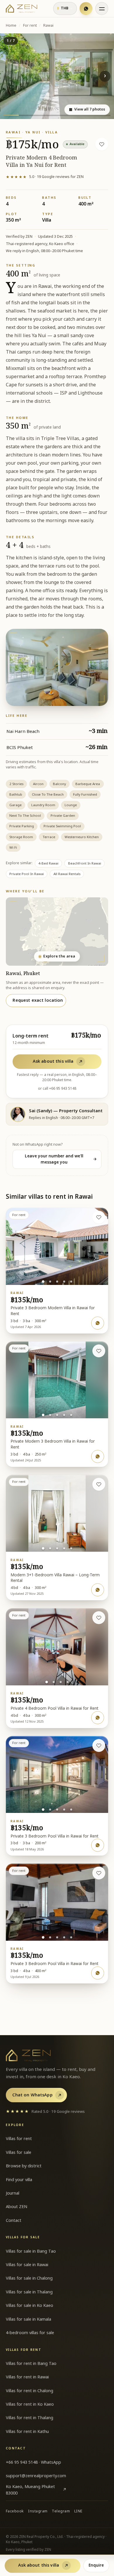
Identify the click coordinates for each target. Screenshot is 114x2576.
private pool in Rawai (27, 874)
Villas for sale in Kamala (28, 2319)
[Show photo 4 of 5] (64, 1282)
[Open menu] (102, 9)
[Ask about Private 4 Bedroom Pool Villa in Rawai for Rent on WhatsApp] (98, 1718)
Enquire (96, 2565)
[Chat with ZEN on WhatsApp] (86, 9)
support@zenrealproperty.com (36, 2476)
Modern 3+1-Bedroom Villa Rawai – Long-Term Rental (55, 1578)
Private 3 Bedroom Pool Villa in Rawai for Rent (55, 1836)
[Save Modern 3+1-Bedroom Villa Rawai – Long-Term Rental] (99, 1484)
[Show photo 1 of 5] (43, 1282)
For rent (30, 26)
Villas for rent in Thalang (30, 2418)
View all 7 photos (87, 109)
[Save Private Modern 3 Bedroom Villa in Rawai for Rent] (99, 1351)
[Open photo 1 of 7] (57, 76)
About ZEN (17, 2207)
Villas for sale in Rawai (27, 2265)
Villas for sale (19, 2153)
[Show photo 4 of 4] (68, 1682)
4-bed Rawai (48, 864)
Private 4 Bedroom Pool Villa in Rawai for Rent (55, 1709)
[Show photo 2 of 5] (50, 1282)
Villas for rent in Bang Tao (31, 2364)
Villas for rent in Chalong (30, 2391)
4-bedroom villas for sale (30, 2333)
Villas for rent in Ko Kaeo (30, 2404)
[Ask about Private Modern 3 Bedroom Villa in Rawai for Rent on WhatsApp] (98, 1456)
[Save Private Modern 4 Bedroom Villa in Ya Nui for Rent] (102, 144)
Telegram (61, 2511)
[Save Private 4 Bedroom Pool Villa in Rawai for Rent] (99, 1618)
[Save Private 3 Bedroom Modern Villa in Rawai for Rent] (99, 1217)
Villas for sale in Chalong (29, 2278)
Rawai (48, 26)
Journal (13, 2193)
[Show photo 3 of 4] (61, 1682)
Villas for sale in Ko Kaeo (30, 2306)
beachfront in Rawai (85, 864)
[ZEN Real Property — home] (21, 9)
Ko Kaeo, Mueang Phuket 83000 (36, 2490)
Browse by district (24, 2166)
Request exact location (38, 1000)
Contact (14, 2221)
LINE (78, 2511)
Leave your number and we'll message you (61, 1159)
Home (11, 26)
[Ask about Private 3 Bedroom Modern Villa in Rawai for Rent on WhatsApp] (98, 1323)
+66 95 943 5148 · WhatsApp (33, 2462)
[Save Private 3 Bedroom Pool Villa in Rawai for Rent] (99, 1745)
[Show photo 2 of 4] (54, 1682)
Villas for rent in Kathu (27, 2432)
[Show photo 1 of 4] (47, 1682)
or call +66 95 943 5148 (57, 1089)
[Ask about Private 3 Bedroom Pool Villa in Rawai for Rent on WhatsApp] (98, 1845)
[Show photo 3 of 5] (57, 1282)
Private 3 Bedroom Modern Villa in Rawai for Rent (53, 1311)
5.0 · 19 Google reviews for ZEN (45, 177)
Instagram (38, 2511)
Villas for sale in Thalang (29, 2292)
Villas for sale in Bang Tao (31, 2251)
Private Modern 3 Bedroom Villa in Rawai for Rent (53, 1444)
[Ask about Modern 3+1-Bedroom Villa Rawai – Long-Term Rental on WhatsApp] (98, 1590)
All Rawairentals (67, 874)
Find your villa (19, 2180)
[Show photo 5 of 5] (71, 1282)
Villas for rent (19, 2139)
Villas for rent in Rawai (27, 2377)
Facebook (15, 2511)
